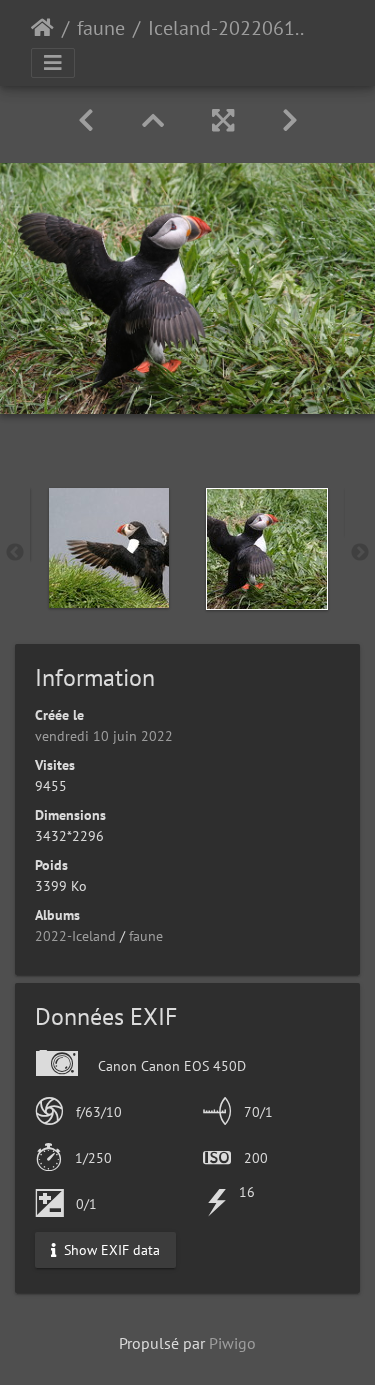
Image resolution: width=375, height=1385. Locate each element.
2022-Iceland (75, 936)
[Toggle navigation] (53, 63)
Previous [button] (15, 553)
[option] (109, 548)
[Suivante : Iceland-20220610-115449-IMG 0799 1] (290, 120)
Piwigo (232, 1343)
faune (101, 28)
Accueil (42, 28)
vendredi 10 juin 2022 (104, 736)
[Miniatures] (153, 120)
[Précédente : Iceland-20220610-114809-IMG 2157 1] (86, 120)
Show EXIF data (110, 1249)
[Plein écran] (223, 120)
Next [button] (360, 553)
